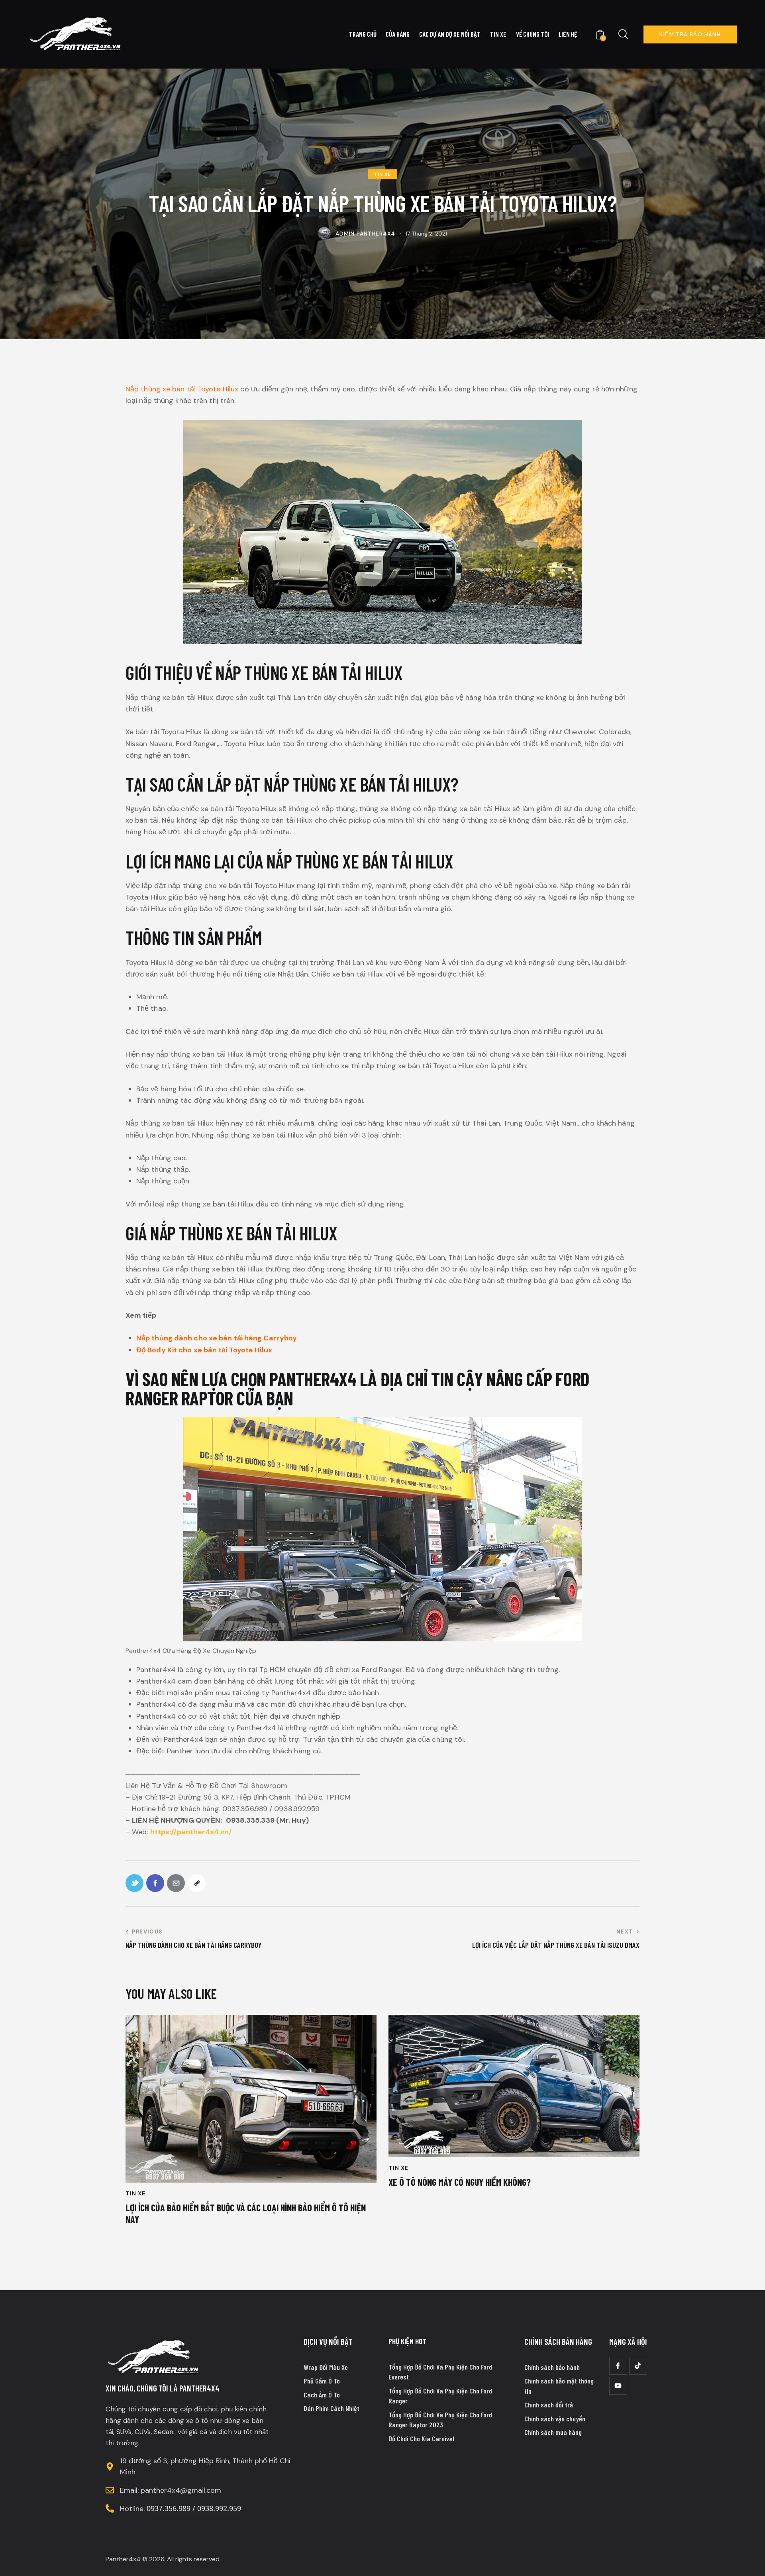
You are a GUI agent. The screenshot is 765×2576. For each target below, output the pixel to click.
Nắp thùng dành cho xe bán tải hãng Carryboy (217, 1338)
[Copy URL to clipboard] (197, 1883)
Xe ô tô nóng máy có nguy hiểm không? (460, 2182)
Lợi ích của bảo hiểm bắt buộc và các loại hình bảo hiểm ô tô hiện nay (246, 2213)
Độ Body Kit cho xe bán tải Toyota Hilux (204, 1350)
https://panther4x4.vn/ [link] (191, 1832)
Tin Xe (382, 174)
